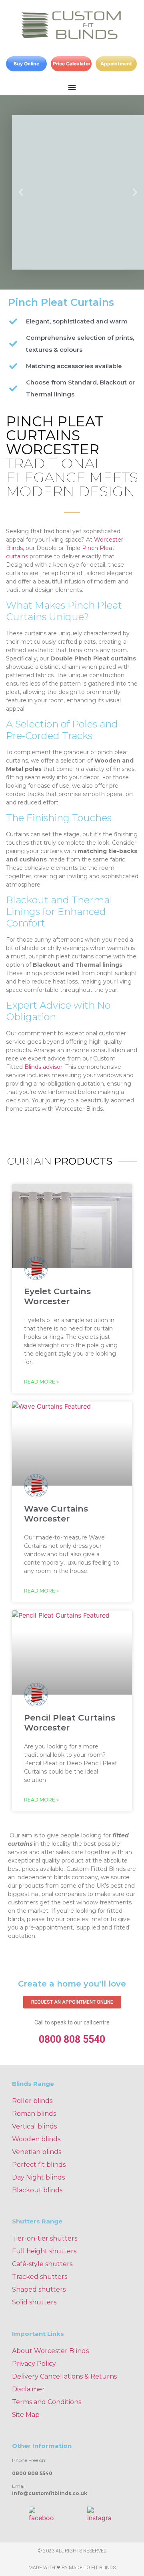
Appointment (116, 64)
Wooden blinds (36, 2139)
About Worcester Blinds (50, 2351)
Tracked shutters (40, 2277)
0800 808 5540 (72, 2039)
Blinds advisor (43, 1067)
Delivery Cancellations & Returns (64, 2376)
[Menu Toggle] (72, 87)
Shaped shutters (39, 2289)
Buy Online (26, 64)
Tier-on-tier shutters (45, 2238)
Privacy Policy (34, 2364)
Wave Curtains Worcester (56, 1514)
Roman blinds (34, 2114)
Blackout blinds (37, 2190)
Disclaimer (28, 2389)
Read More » (41, 1382)
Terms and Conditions (47, 2402)
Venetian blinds (37, 2152)
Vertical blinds (34, 2126)
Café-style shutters (42, 2264)
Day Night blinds (38, 2177)
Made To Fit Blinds (92, 2568)
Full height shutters (44, 2251)
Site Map (26, 2415)
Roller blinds (32, 2101)
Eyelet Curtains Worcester (57, 1296)
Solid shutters (34, 2302)
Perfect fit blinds (39, 2165)
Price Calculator (72, 64)
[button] (21, 192)
